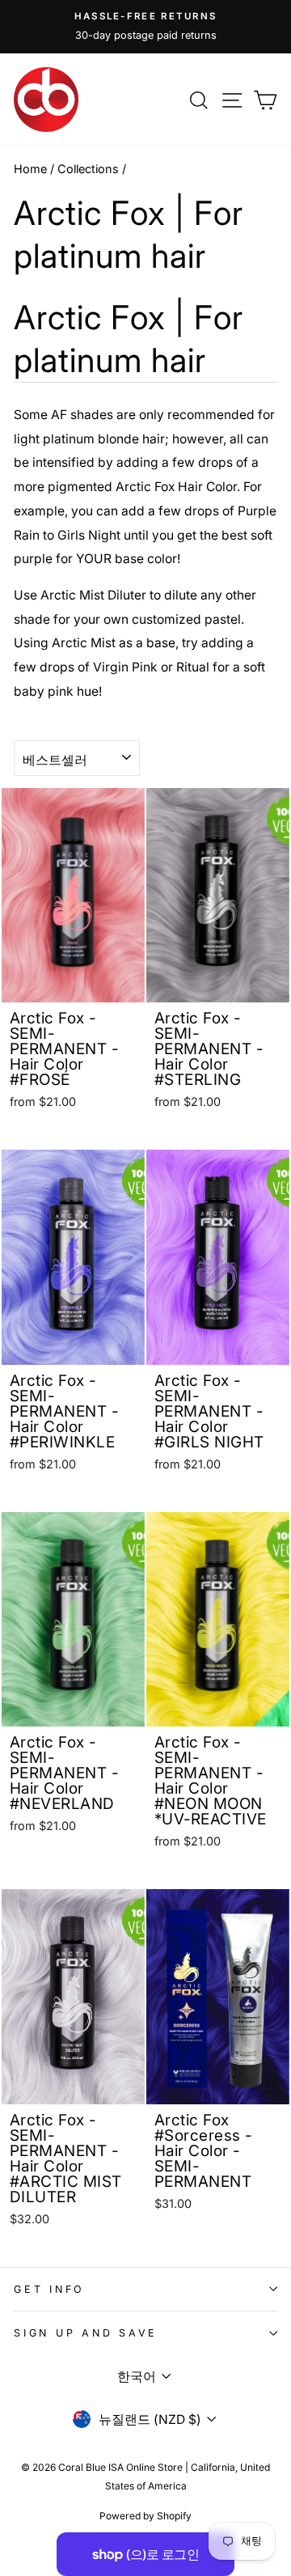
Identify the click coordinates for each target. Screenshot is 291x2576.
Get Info (49, 2289)
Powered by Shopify (145, 2516)
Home (30, 169)
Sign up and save (86, 2333)
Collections (88, 169)
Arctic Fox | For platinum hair (129, 339)
